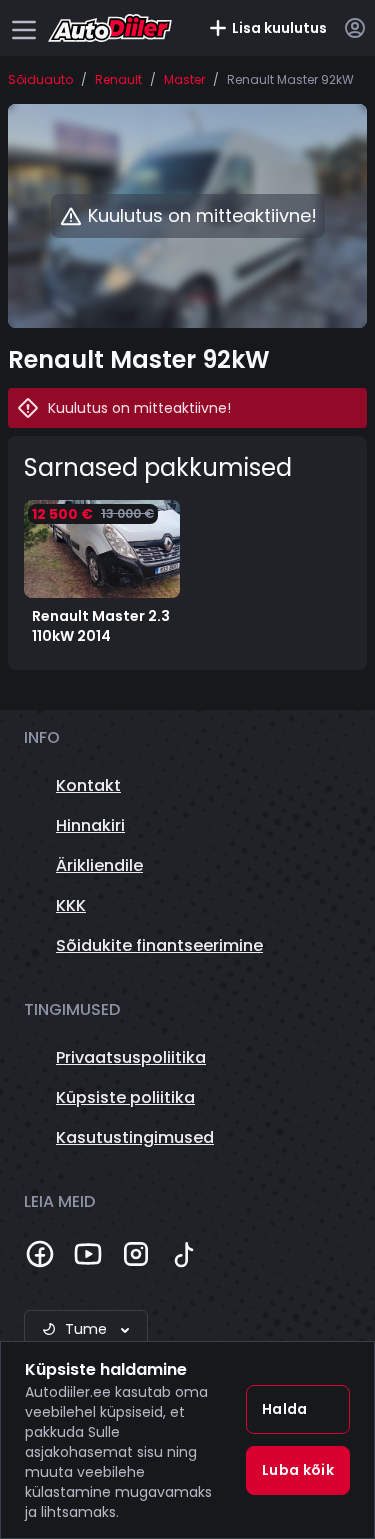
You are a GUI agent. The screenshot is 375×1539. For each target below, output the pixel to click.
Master (184, 80)
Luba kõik (298, 1470)
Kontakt (88, 785)
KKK (71, 905)
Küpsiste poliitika (125, 1097)
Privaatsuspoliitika (131, 1057)
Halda (285, 1409)
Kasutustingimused (135, 1137)
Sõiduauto (40, 80)
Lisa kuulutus (279, 28)
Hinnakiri (90, 825)
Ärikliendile (99, 865)
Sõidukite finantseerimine (159, 945)
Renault (118, 80)
